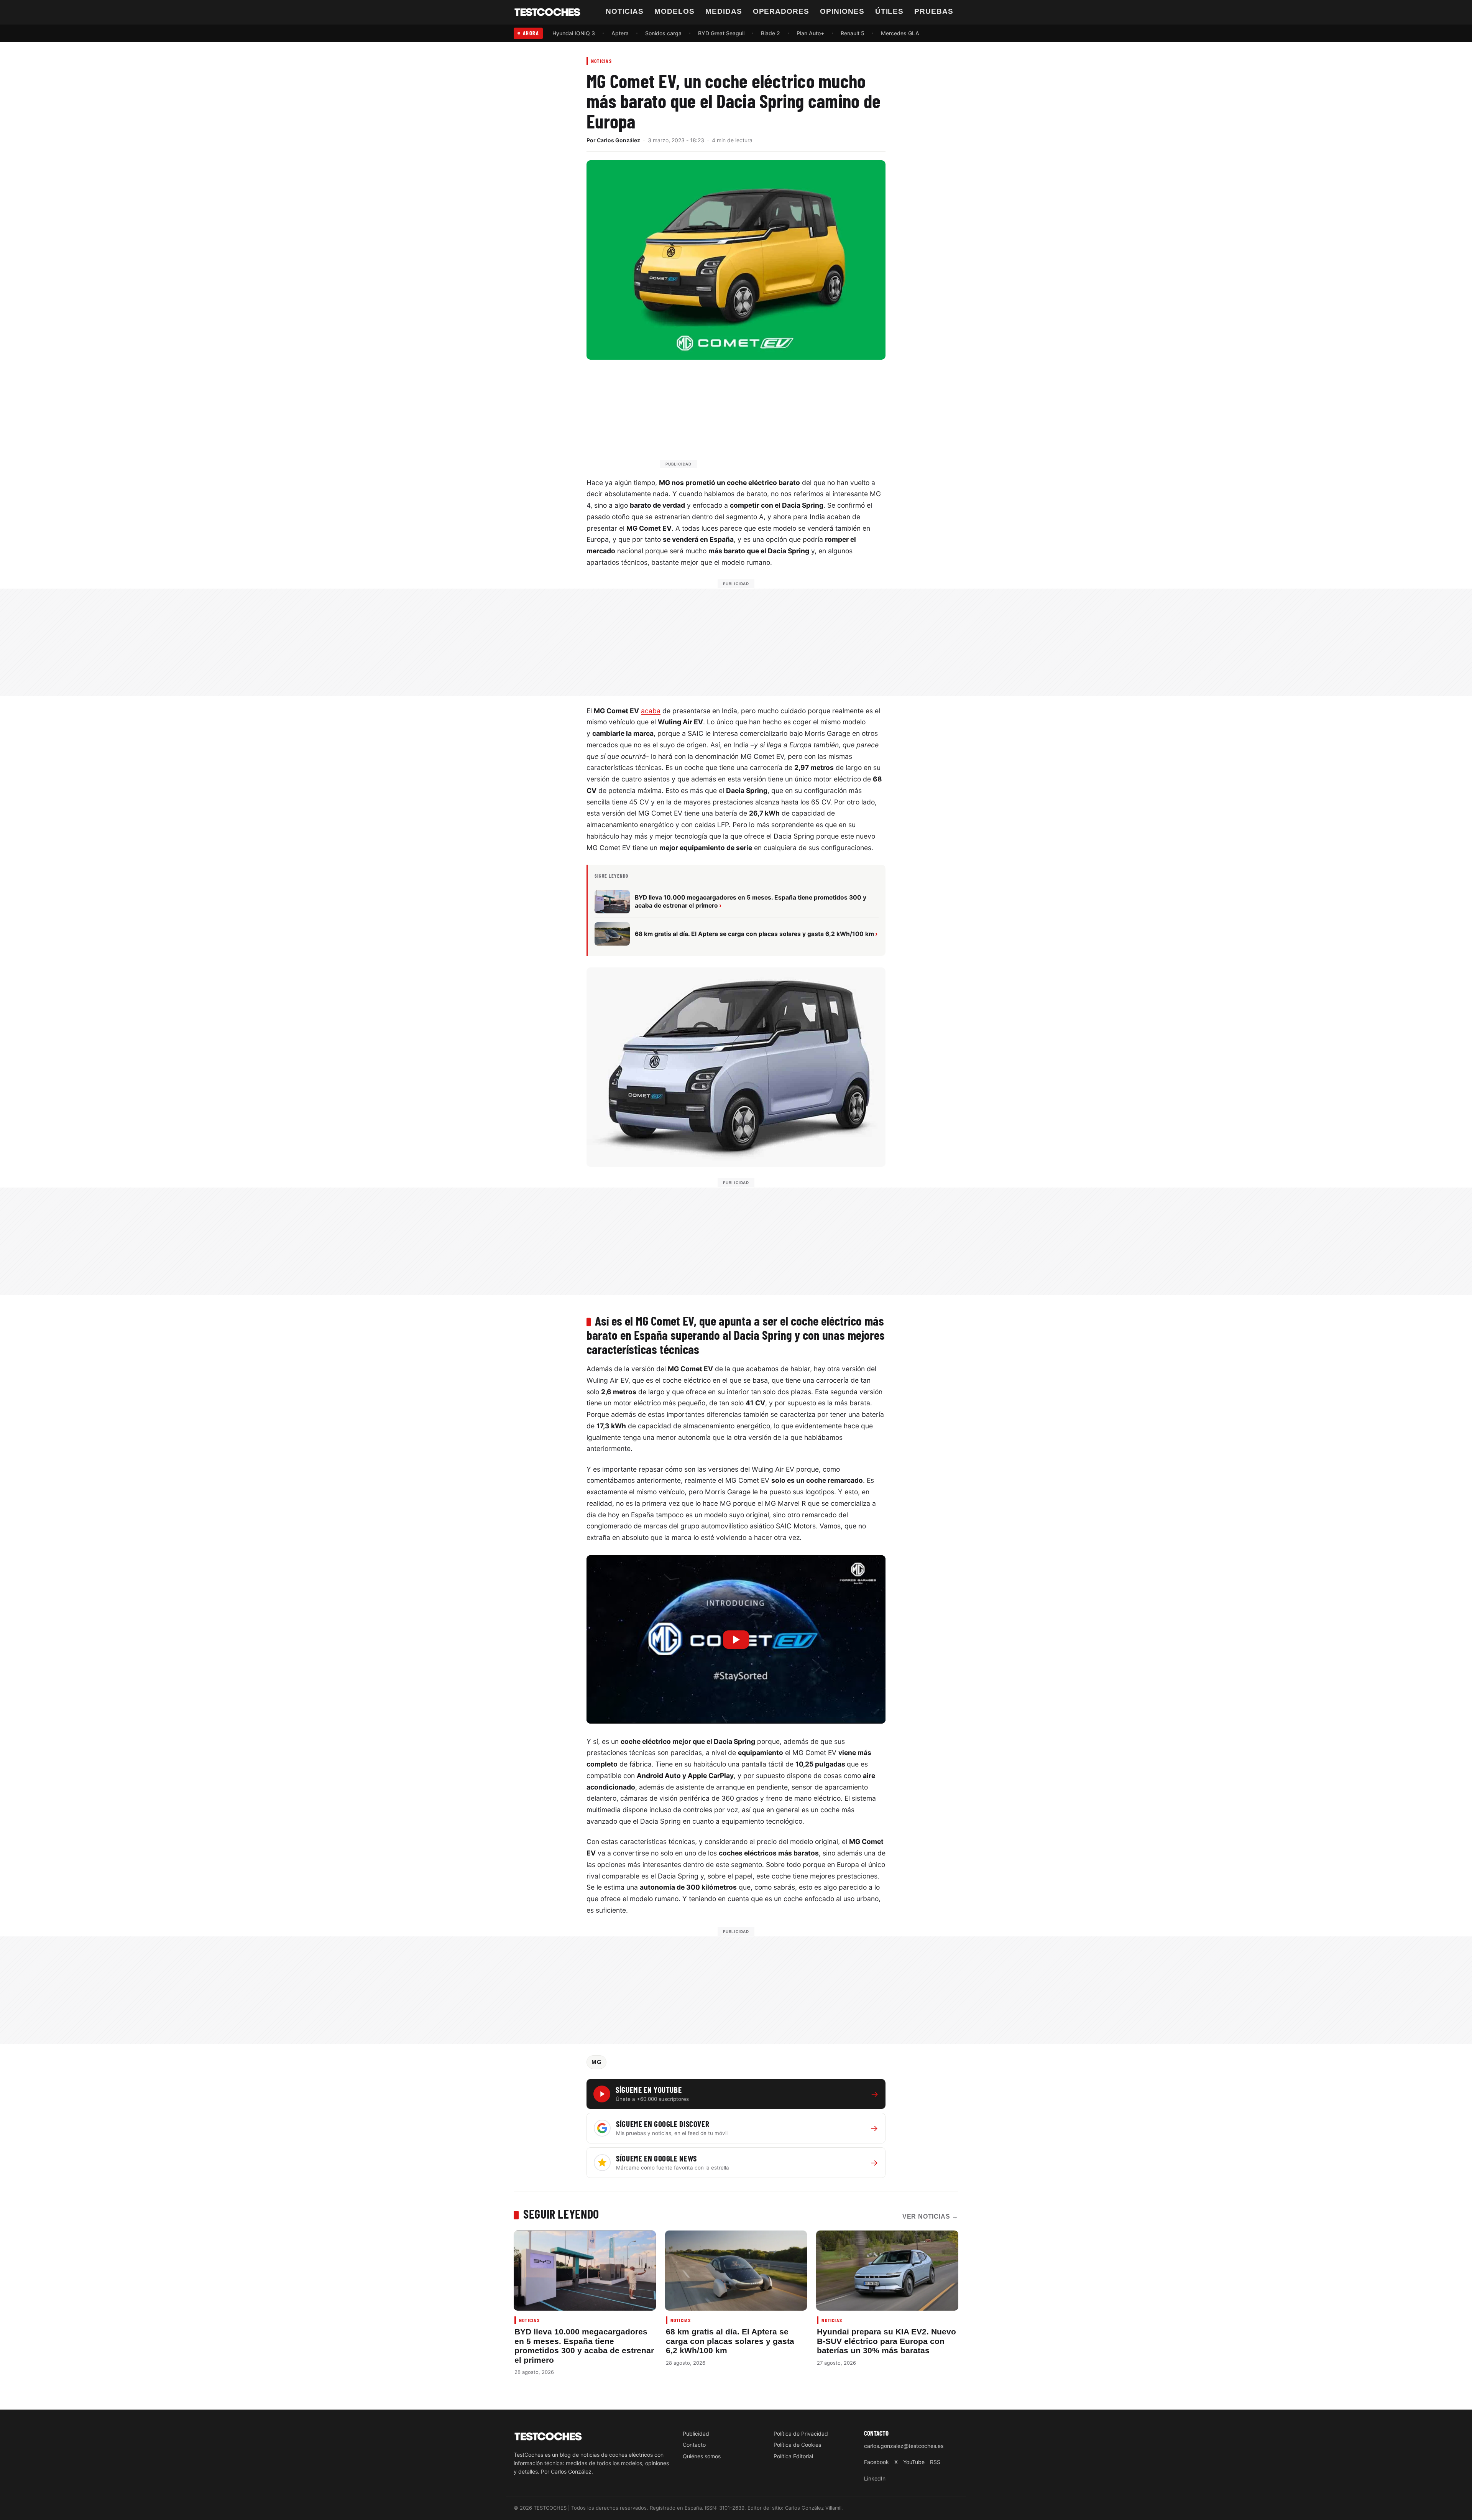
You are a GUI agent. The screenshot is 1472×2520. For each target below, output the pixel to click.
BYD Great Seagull (721, 33)
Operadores (781, 11)
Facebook (876, 2462)
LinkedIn (875, 2478)
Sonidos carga (663, 33)
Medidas (724, 11)
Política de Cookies (797, 2445)
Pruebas (934, 11)
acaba (651, 711)
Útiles (890, 11)
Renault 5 (853, 33)
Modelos (674, 11)
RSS (935, 2462)
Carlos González (619, 140)
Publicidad (696, 2434)
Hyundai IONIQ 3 (574, 33)
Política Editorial (793, 2456)
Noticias (625, 11)
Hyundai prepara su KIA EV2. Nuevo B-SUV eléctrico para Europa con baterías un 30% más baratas (886, 2341)
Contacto (694, 2445)
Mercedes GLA (900, 33)
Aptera (620, 33)
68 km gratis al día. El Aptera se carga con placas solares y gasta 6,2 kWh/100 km (730, 2341)
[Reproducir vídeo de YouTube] (736, 1639)
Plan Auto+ (810, 33)
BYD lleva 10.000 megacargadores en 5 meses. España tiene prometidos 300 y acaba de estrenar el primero (584, 2346)
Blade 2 (770, 33)
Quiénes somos (702, 2456)
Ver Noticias (930, 2217)
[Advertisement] (754, 418)
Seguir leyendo (561, 2214)
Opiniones (842, 11)
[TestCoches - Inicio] (547, 12)
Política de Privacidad (801, 2434)
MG (596, 2062)
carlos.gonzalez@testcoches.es (904, 2446)
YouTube (914, 2462)
